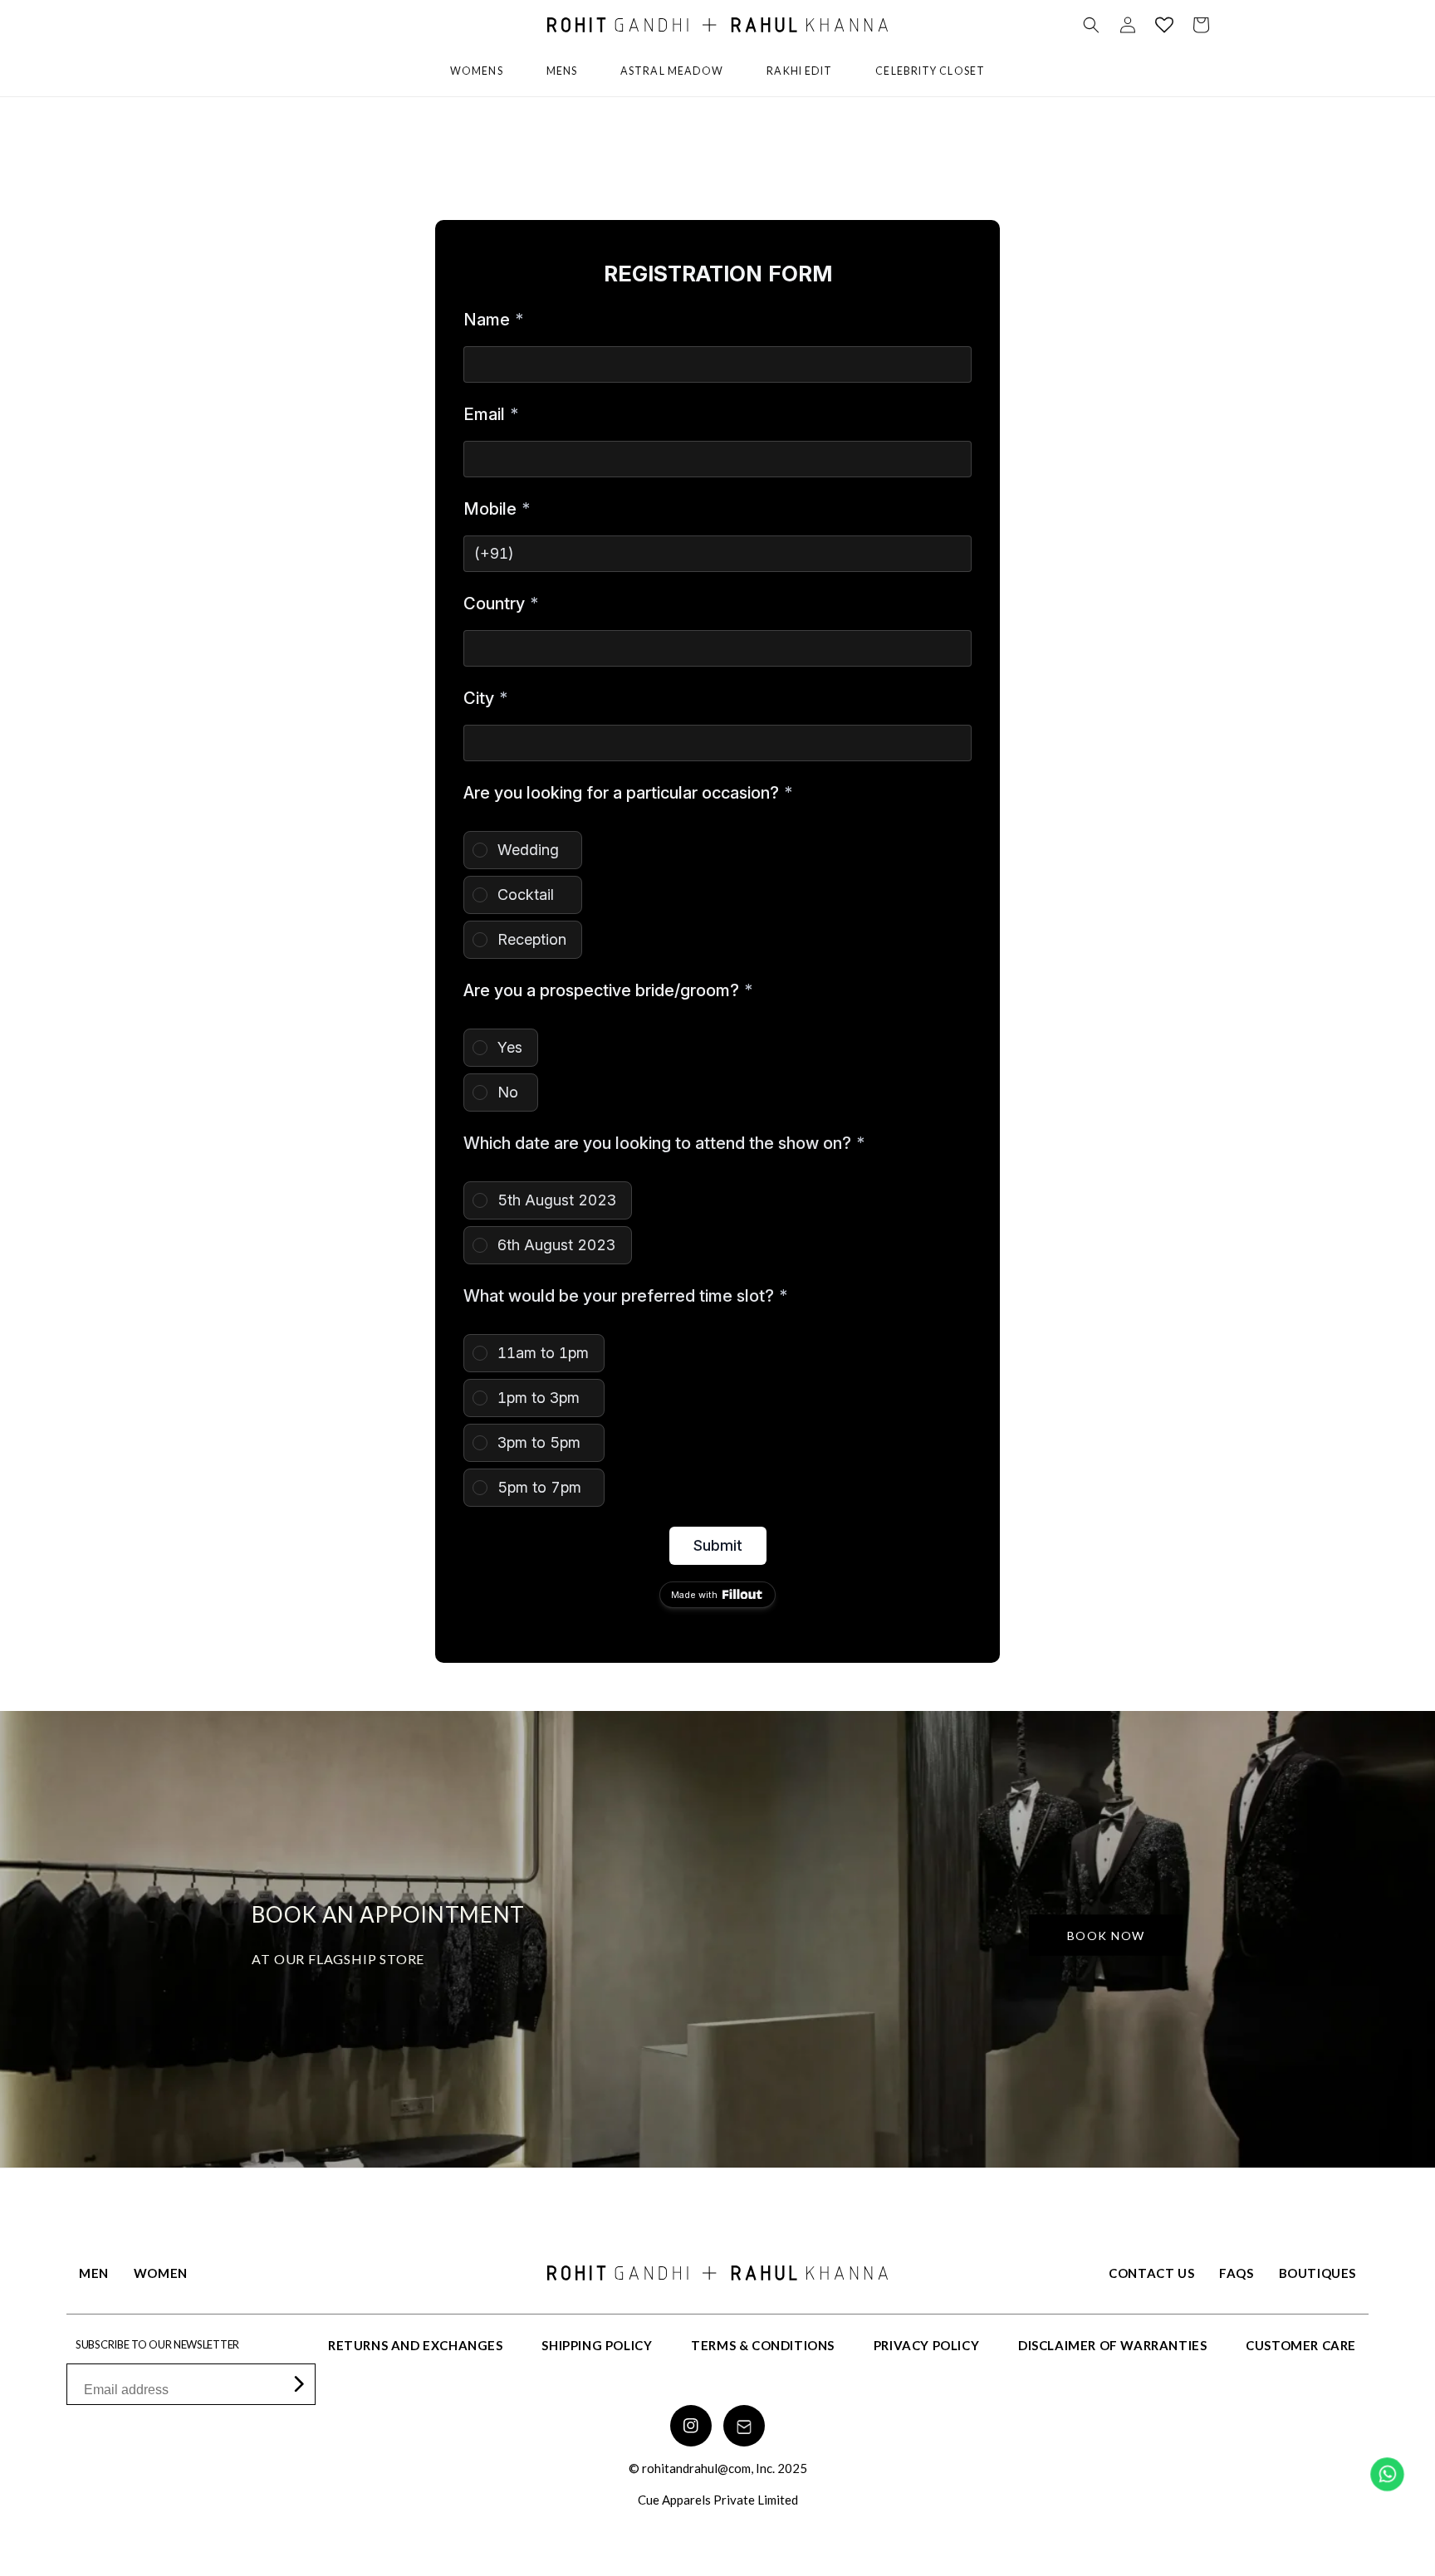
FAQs (1236, 2273)
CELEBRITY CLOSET (930, 71)
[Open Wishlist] (1164, 25)
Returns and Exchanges (416, 2345)
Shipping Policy (597, 2345)
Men (94, 2273)
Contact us (1151, 2273)
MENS (562, 71)
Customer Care (1301, 2345)
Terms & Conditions (763, 2345)
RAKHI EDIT (799, 71)
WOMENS (477, 71)
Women (161, 2273)
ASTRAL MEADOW (672, 71)
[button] (1091, 25)
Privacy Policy (926, 2345)
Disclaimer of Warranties (1112, 2345)
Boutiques (1317, 2273)
